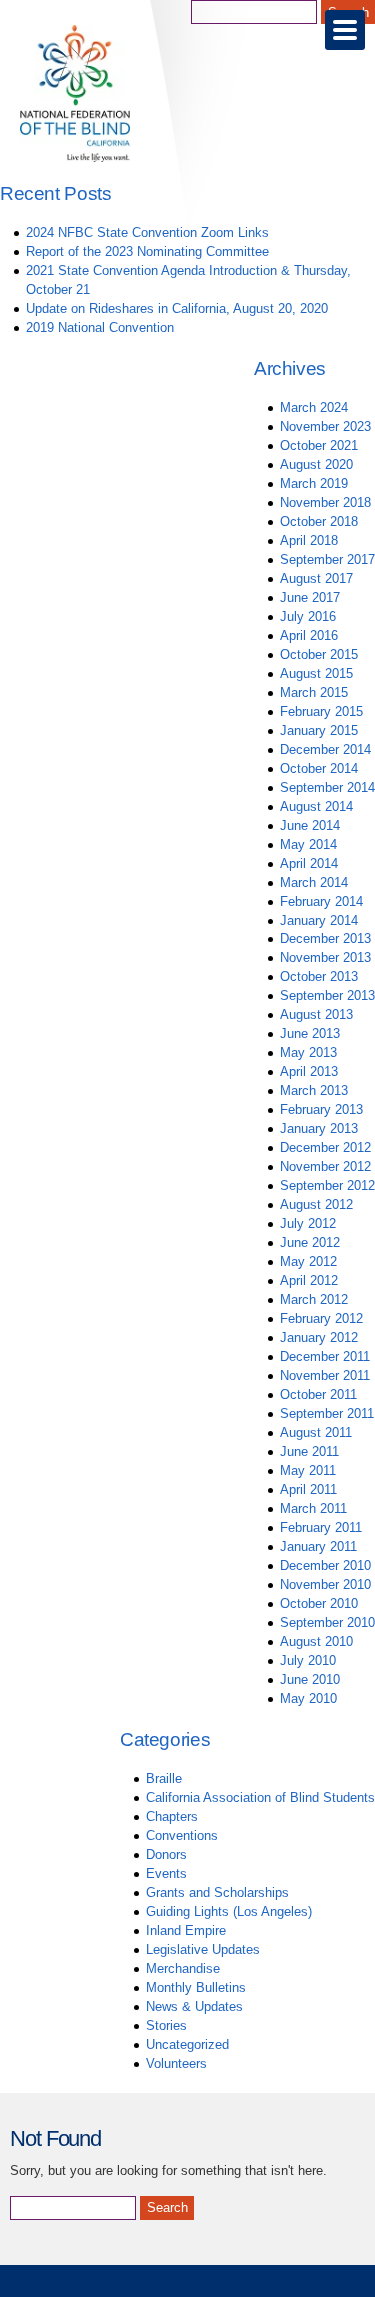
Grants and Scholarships (217, 1892)
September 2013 (327, 995)
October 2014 (319, 768)
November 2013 (325, 957)
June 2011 (309, 1451)
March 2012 (314, 1299)
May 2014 (308, 844)
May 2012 (308, 1261)
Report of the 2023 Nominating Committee (147, 251)
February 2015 (321, 711)
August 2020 (316, 464)
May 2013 (308, 1052)
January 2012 (319, 1337)
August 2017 (316, 578)
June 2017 (310, 597)
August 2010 (316, 1641)
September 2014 (327, 787)
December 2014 (325, 749)
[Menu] (345, 30)
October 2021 (319, 445)
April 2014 (309, 863)
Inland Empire (186, 1930)
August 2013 (316, 1014)
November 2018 (325, 502)
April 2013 (309, 1071)
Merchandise (183, 1968)
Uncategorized (187, 2044)
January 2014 (319, 920)
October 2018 (319, 521)
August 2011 (316, 1432)
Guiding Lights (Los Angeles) (229, 1911)
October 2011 (318, 1394)
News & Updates (194, 2006)
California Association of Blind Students (260, 1797)
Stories (166, 2025)
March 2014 (314, 882)
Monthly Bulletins (196, 1987)
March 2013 (314, 1090)
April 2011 (308, 1489)
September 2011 (327, 1413)
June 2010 (310, 1679)
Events (166, 1873)
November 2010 (325, 1584)
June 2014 (310, 825)
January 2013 (319, 1128)
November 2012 (325, 1166)
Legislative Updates (203, 1949)
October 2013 (319, 976)
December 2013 (325, 938)
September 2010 (327, 1622)
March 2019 (314, 483)
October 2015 (319, 654)
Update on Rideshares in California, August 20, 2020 (177, 308)
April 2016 (309, 635)
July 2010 (308, 1660)
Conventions (182, 1835)
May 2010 (308, 1698)
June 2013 (310, 1033)
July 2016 (308, 616)
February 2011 (321, 1527)
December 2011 (325, 1356)
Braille (164, 1778)
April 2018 (309, 540)
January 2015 (319, 730)
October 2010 (319, 1603)
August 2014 (316, 806)
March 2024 (314, 407)
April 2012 (309, 1280)
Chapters (172, 1816)
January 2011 (318, 1546)
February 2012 (321, 1318)
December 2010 (325, 1565)
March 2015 (314, 692)
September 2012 (327, 1185)
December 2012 (325, 1147)
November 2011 (325, 1375)
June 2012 (310, 1242)
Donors (166, 1854)
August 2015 (316, 673)
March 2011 (313, 1508)
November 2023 (325, 426)
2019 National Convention (100, 327)
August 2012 (316, 1204)
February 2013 (321, 1109)
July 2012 (308, 1223)
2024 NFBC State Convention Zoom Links (147, 232)
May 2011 (308, 1470)
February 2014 (321, 901)
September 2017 (327, 559)
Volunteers (176, 2063)
